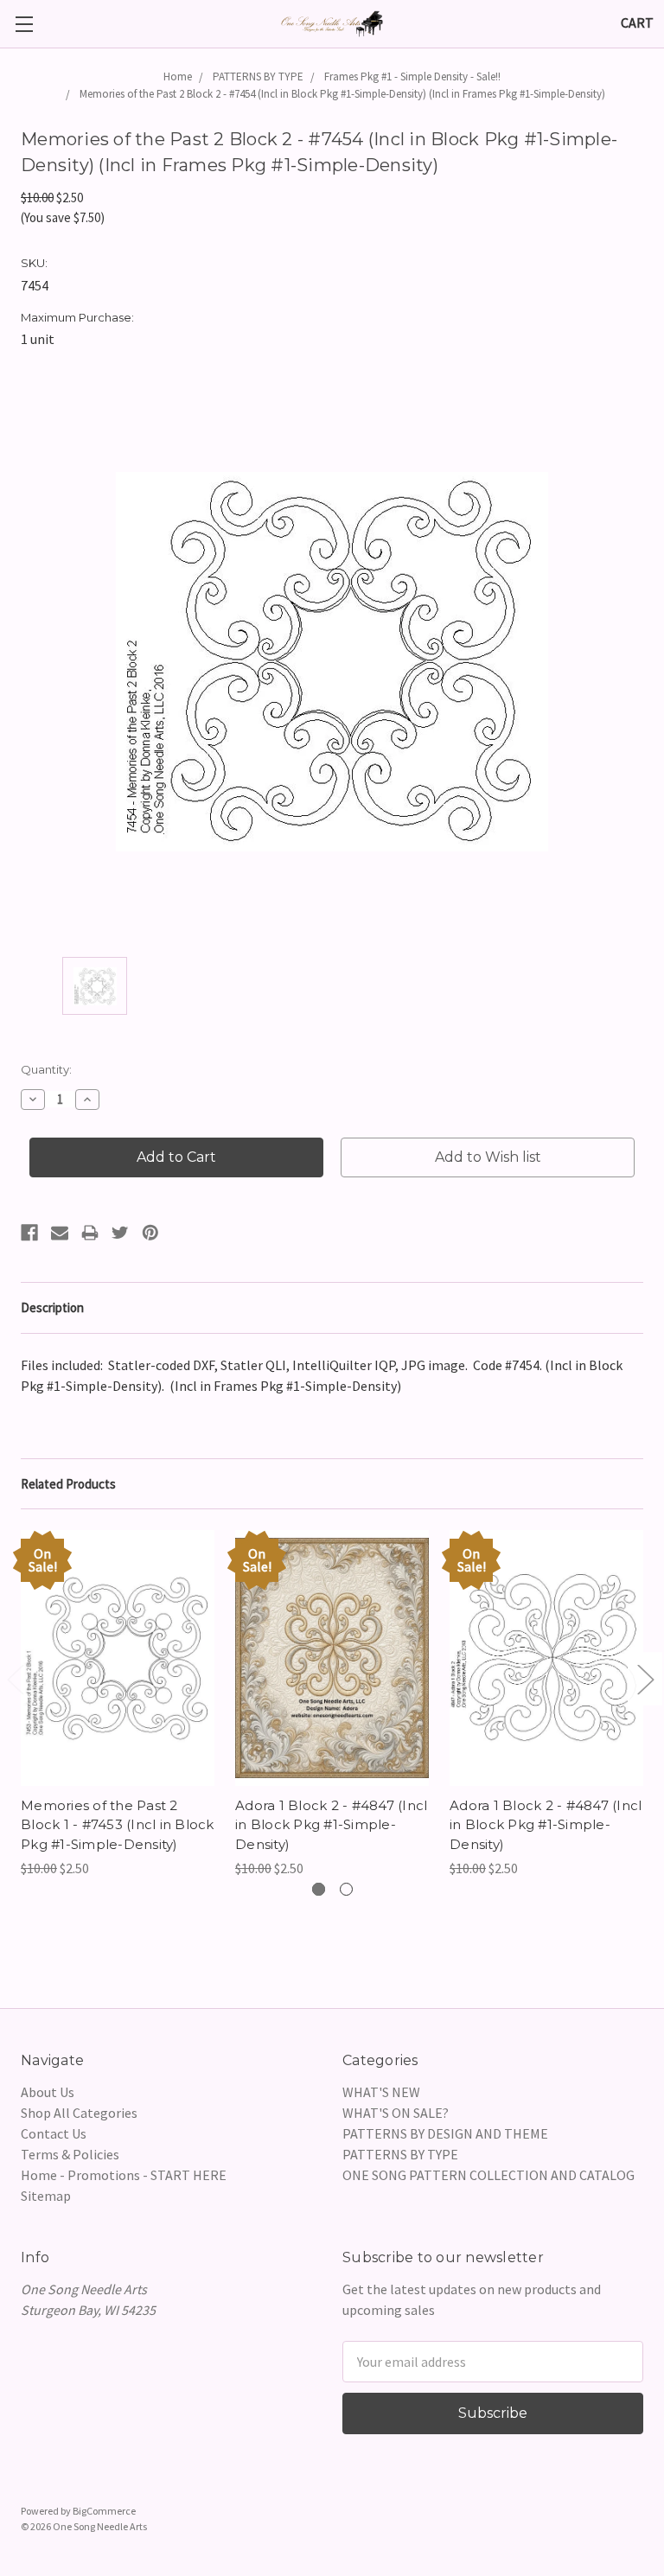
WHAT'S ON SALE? (396, 2113)
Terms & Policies (70, 2154)
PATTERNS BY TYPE (258, 77)
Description (52, 1307)
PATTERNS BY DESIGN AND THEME (445, 2133)
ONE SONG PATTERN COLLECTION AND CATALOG (488, 2175)
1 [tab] (319, 1889)
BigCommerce (104, 2511)
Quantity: (46, 1069)
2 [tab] (346, 1889)
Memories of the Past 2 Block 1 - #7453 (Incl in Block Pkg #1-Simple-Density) (118, 1825)
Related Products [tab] (68, 1484)
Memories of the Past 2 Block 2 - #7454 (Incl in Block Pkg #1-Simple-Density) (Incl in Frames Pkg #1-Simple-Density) (342, 94)
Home (178, 77)
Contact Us (54, 2133)
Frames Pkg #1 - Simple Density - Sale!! (412, 77)
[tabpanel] (118, 1704)
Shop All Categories (79, 2113)
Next (645, 1678)
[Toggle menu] (24, 24)
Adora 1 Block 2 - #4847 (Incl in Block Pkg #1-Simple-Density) (331, 1825)
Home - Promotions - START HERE (124, 2175)
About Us (48, 2092)
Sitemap (46, 2196)
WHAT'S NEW (381, 2092)
